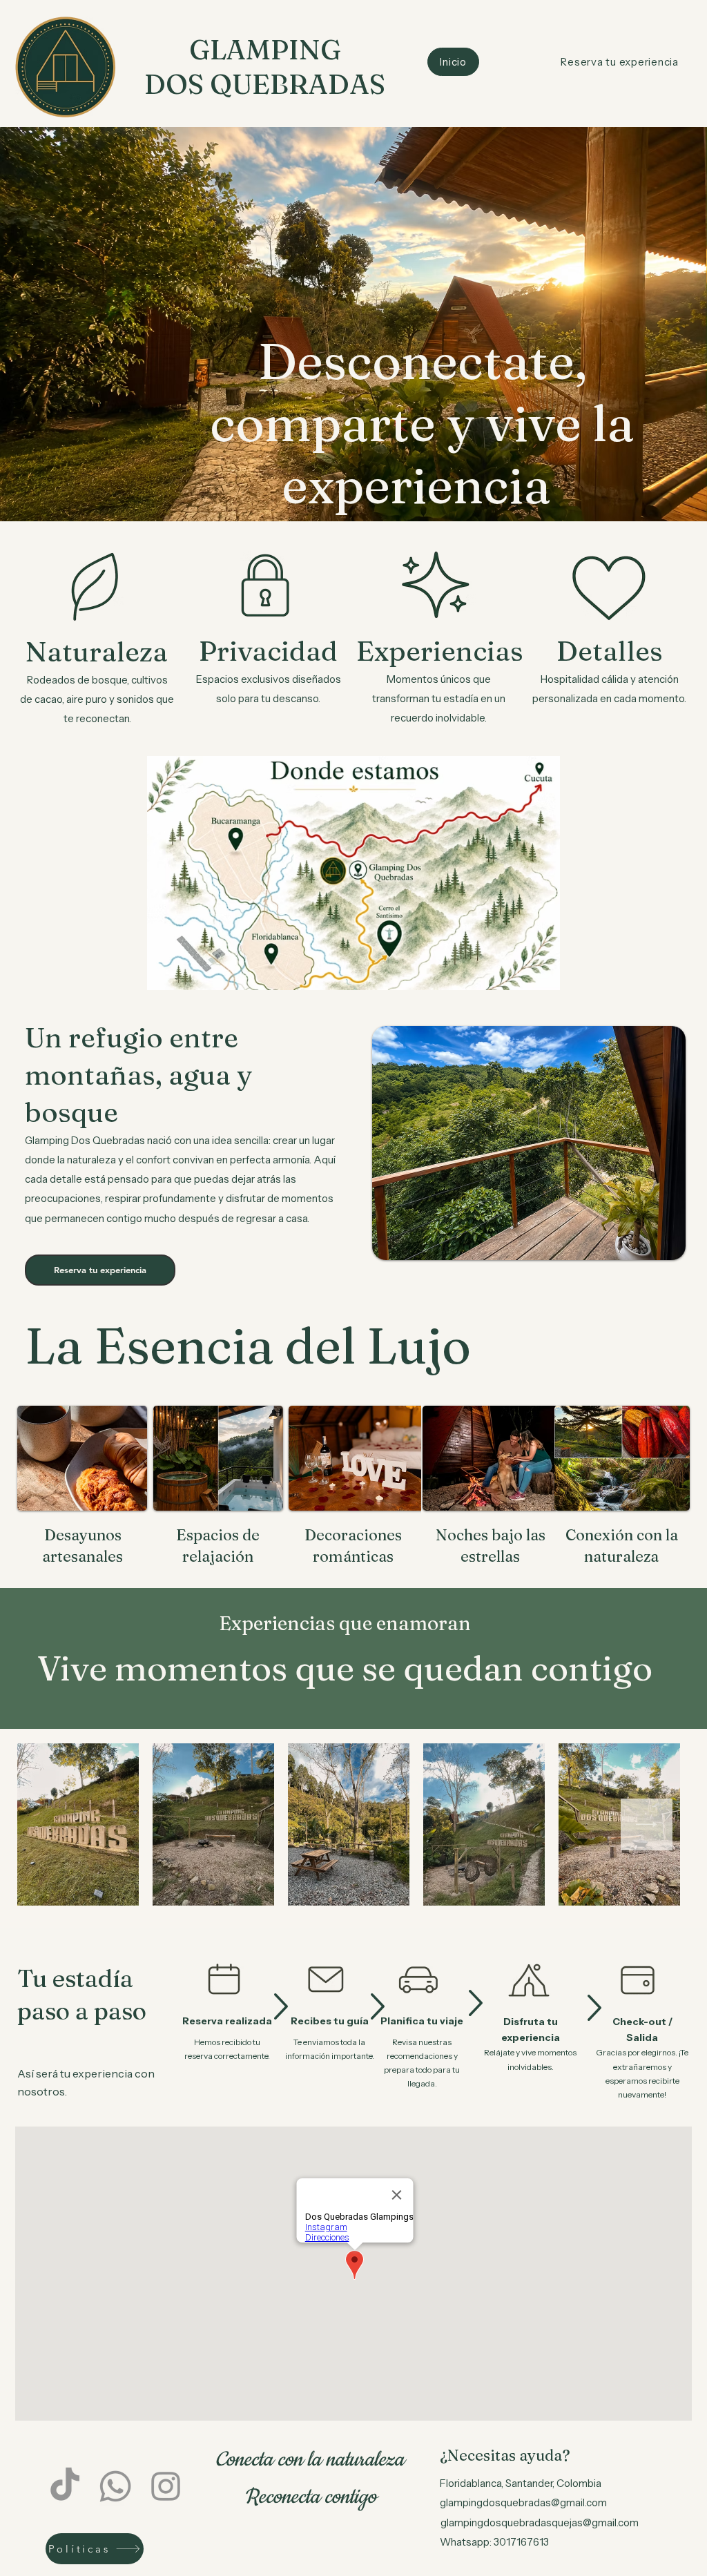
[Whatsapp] (115, 2486)
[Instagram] (166, 2486)
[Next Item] (647, 1824)
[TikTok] (65, 2486)
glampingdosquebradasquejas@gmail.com (540, 2522)
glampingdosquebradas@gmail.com (523, 2502)
